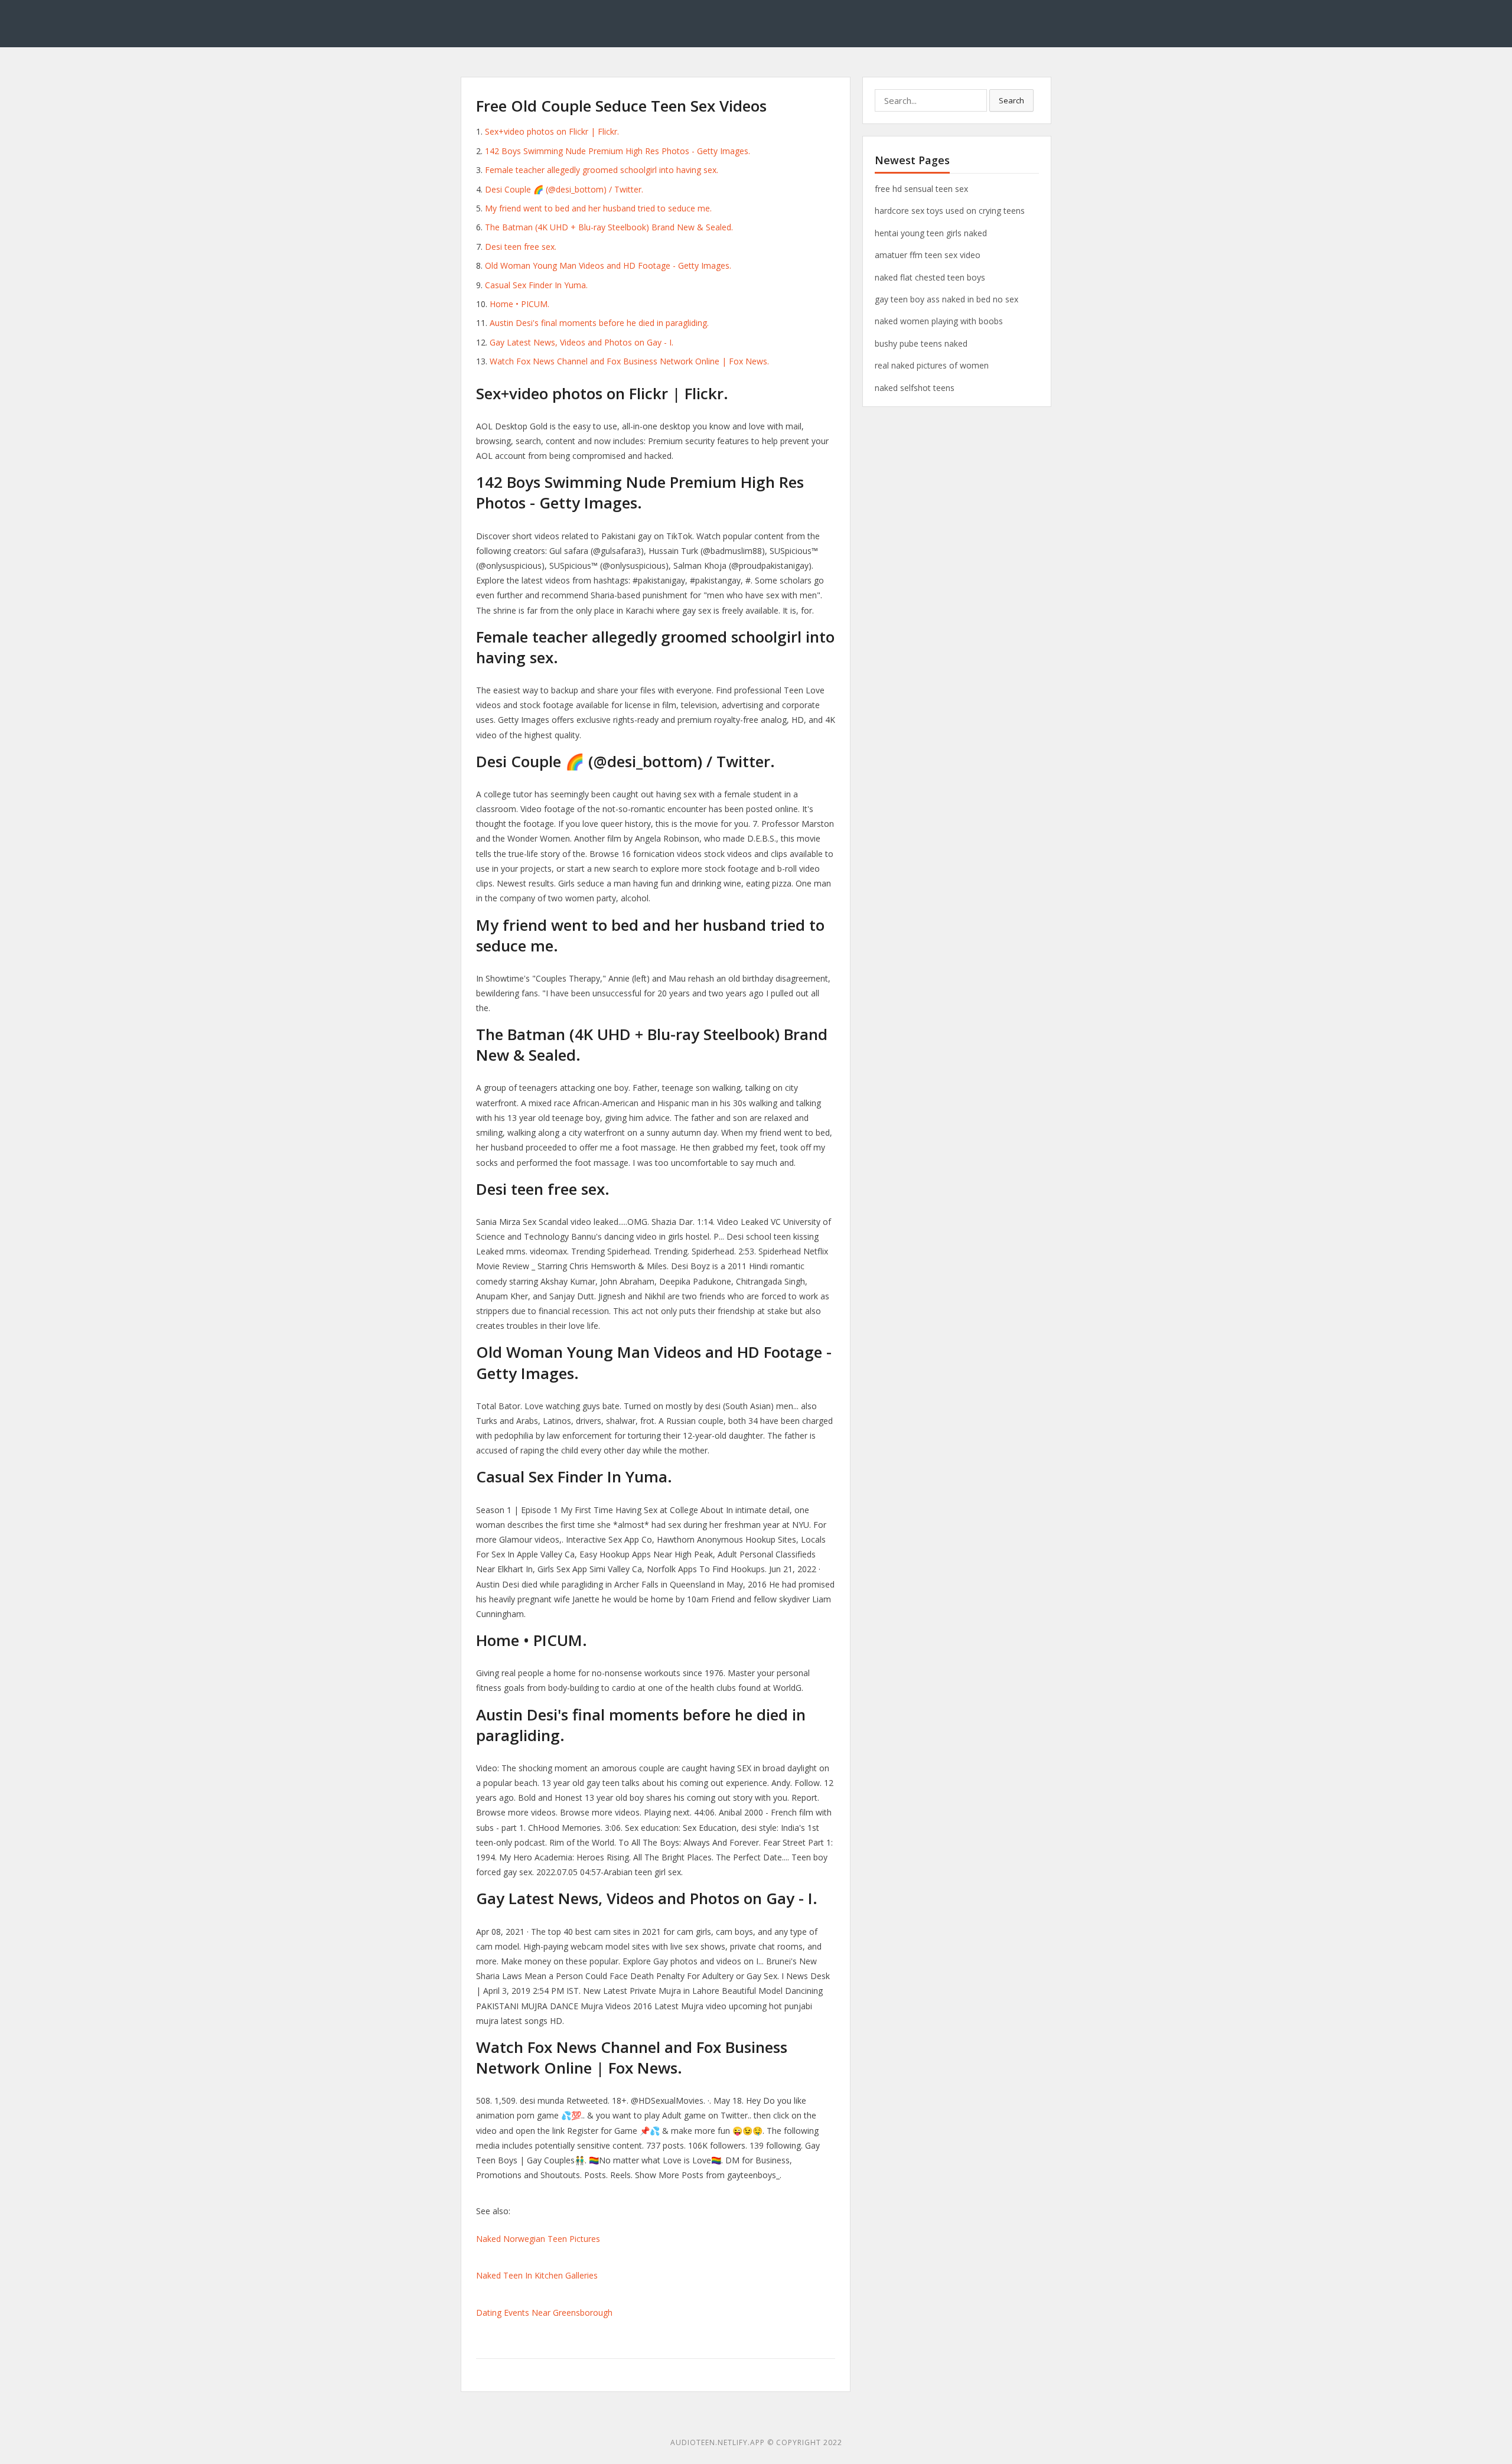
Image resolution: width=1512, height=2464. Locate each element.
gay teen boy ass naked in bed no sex (946, 299)
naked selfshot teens (915, 388)
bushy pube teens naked (921, 343)
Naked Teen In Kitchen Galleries (537, 2275)
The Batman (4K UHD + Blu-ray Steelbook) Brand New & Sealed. (609, 227)
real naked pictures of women (932, 365)
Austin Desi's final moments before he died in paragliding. (599, 323)
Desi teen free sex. (521, 247)
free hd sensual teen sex (921, 189)
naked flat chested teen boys (930, 277)
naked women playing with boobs (939, 321)
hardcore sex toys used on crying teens (950, 211)
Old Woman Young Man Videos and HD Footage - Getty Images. (608, 265)
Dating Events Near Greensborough (544, 2313)
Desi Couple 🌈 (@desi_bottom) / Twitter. (564, 189)
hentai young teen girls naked (931, 233)
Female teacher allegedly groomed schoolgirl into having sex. (602, 170)
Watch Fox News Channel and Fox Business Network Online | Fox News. (629, 361)
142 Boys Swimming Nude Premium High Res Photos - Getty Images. (617, 151)
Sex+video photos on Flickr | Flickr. (552, 131)
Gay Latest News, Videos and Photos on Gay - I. (581, 342)
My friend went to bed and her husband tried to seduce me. (598, 208)
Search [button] (1011, 100)
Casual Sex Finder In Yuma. (536, 285)
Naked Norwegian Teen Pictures (538, 2239)
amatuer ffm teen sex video (928, 255)
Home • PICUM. (519, 304)
